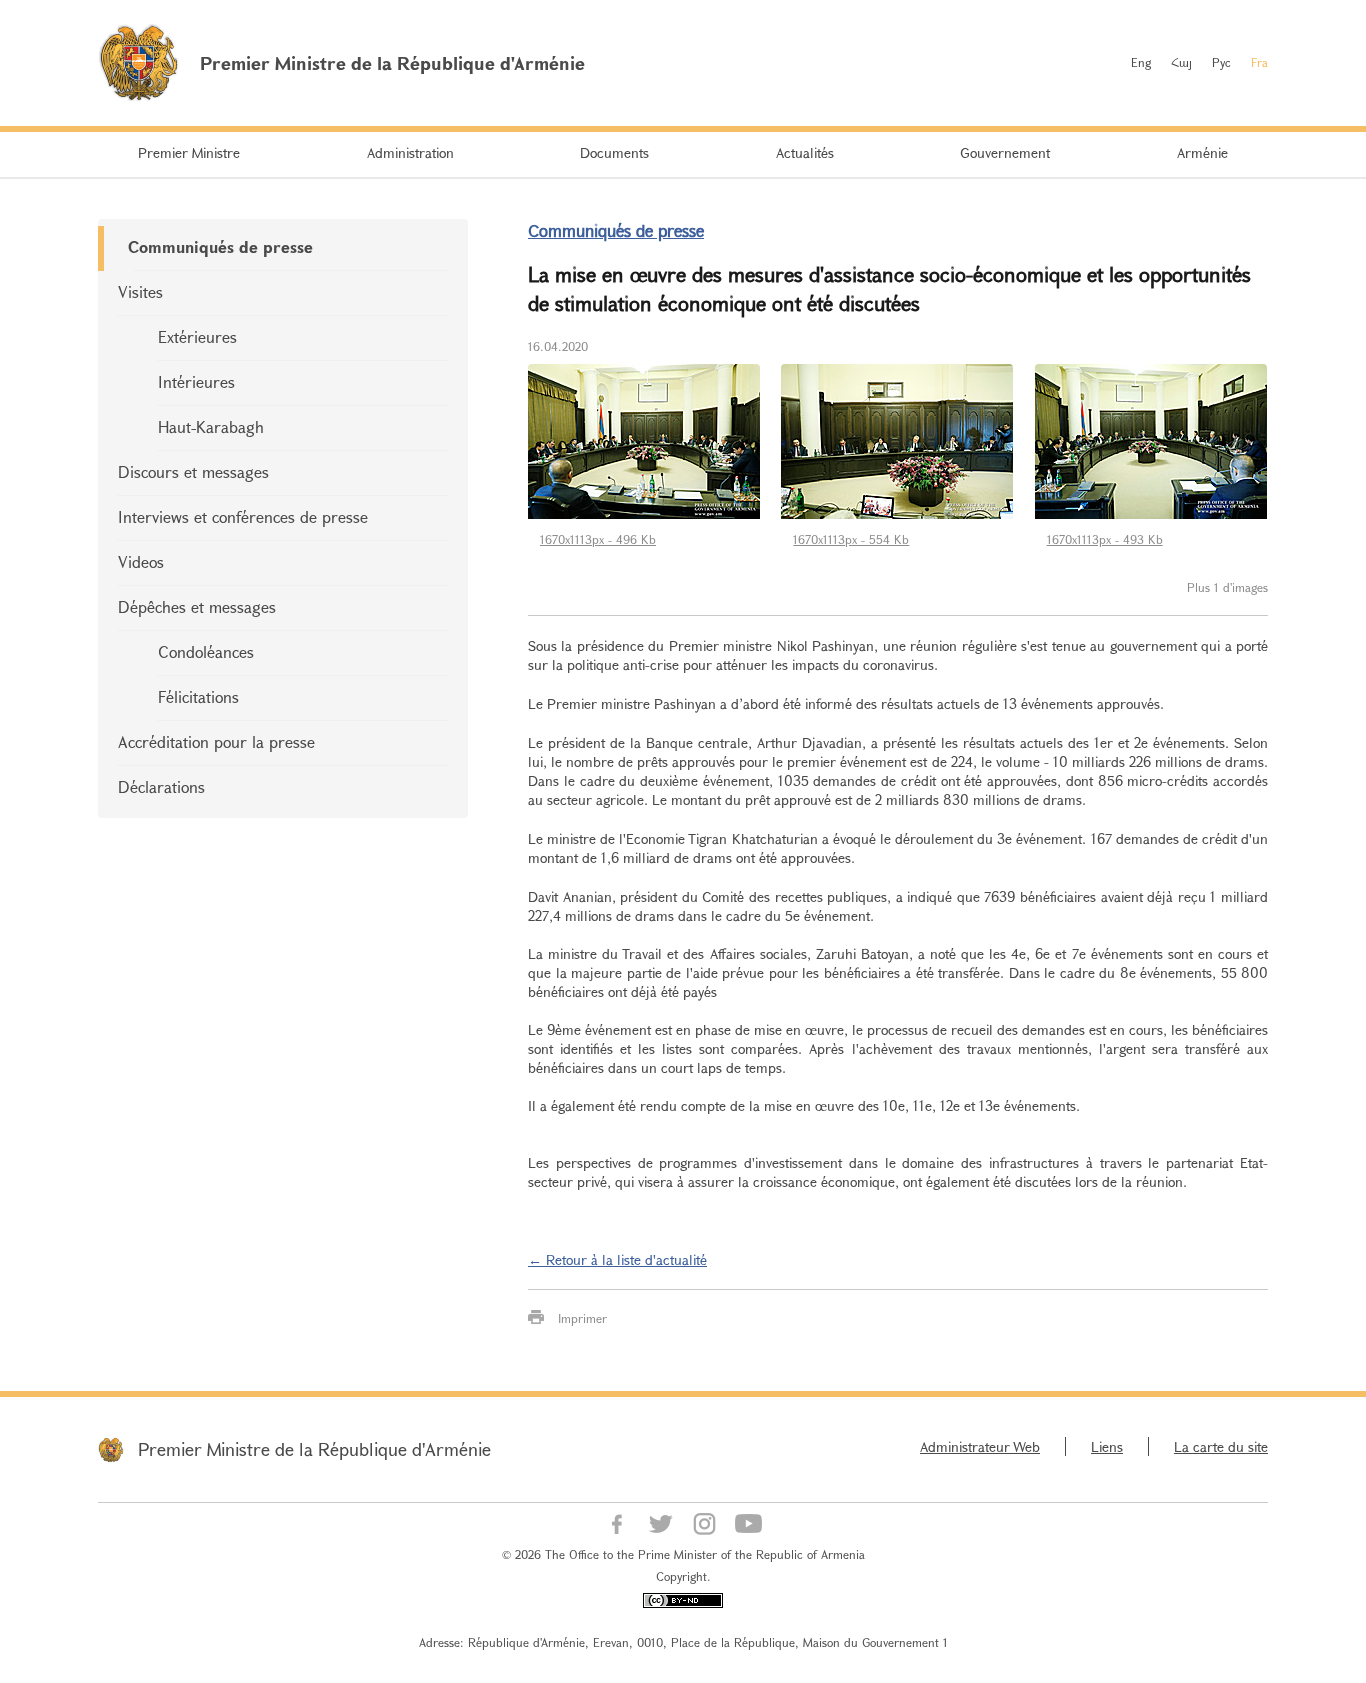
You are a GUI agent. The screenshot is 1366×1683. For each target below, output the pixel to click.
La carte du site (1221, 1446)
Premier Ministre (189, 152)
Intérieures (196, 381)
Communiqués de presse (220, 246)
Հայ (1181, 62)
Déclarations (161, 786)
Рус (1221, 62)
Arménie (1202, 152)
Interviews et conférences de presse (243, 516)
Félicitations (198, 696)
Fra (1259, 62)
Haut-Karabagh (211, 426)
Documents (614, 152)
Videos (141, 561)
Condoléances (206, 651)
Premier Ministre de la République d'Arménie (314, 1449)
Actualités (805, 152)
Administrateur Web (980, 1446)
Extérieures (197, 336)
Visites (140, 291)
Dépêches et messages (197, 606)
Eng (1141, 62)
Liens (1107, 1446)
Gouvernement (1005, 152)
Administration (410, 152)
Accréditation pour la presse (216, 741)
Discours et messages (193, 471)
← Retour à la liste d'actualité (617, 1259)
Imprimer (582, 1318)
